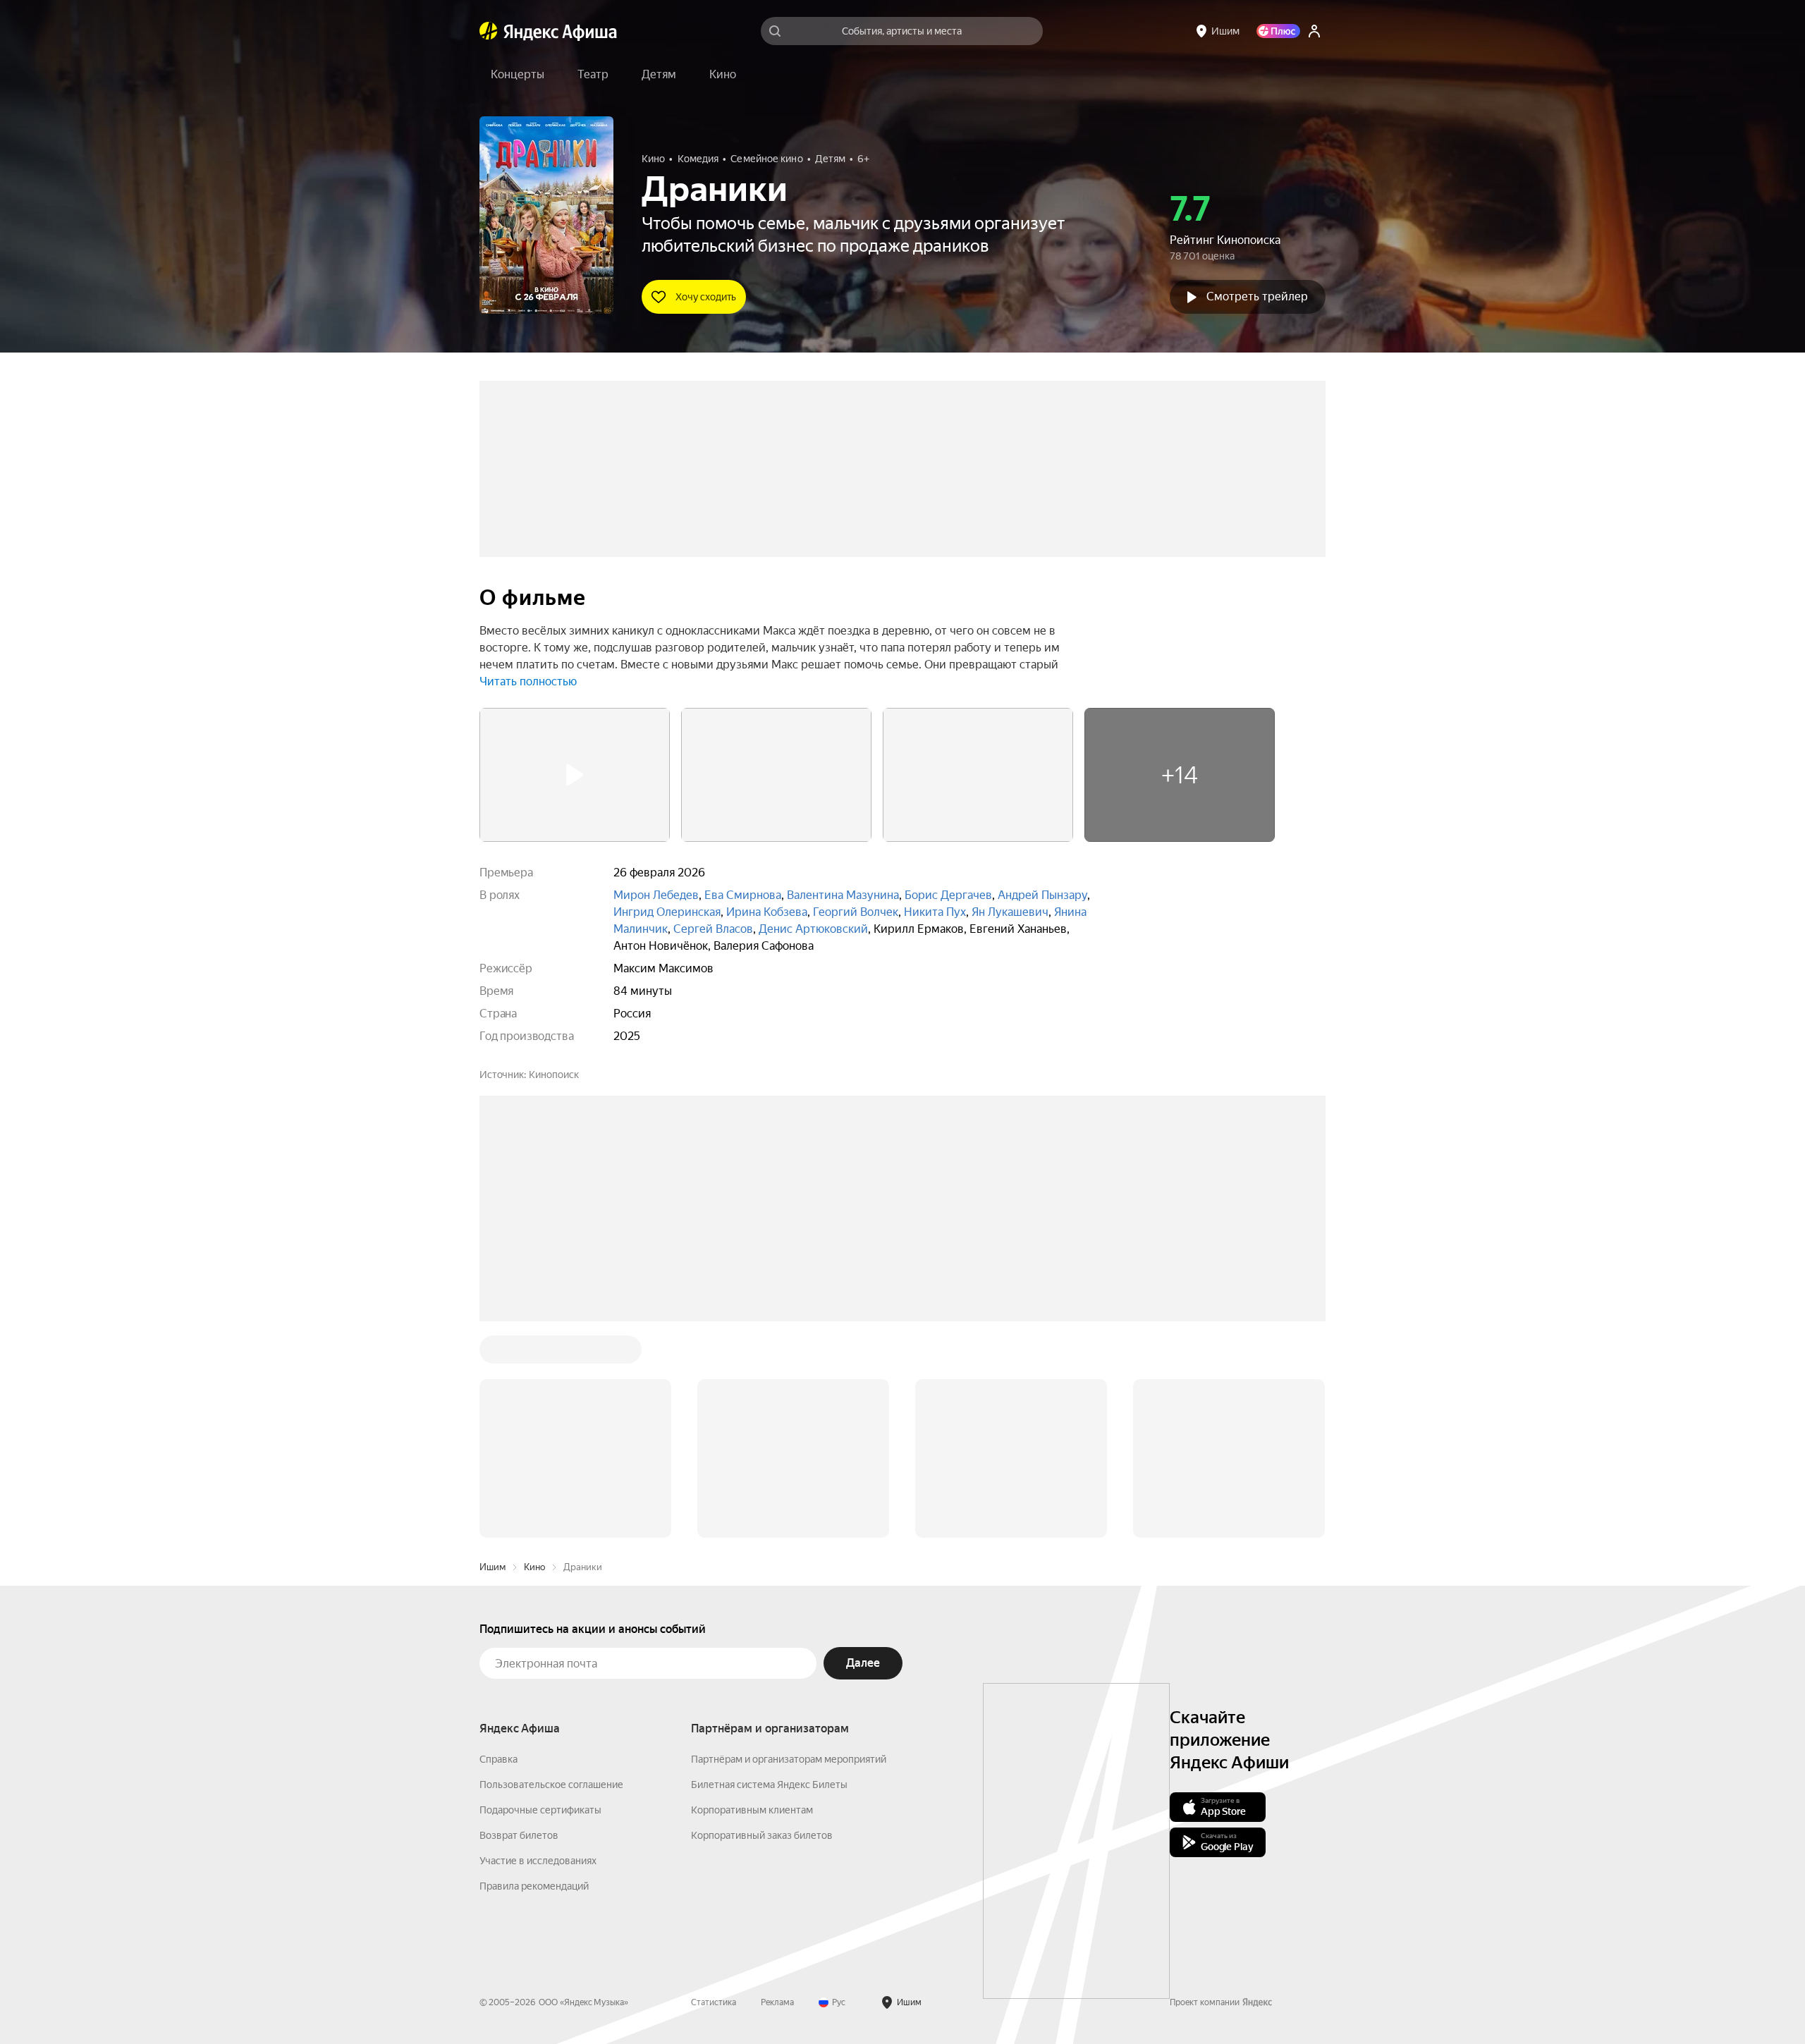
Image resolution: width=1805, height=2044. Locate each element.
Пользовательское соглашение (551, 1785)
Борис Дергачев (948, 895)
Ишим (492, 1567)
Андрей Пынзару (1042, 895)
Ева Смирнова (743, 895)
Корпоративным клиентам (752, 1810)
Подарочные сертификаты (540, 1810)
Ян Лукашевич (1010, 912)
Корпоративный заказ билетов (762, 1835)
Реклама (777, 2002)
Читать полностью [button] (528, 681)
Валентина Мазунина (843, 895)
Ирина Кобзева (767, 912)
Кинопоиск (554, 1075)
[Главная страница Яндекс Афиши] (489, 31)
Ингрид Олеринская (667, 912)
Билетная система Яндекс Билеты (769, 1785)
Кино (534, 1567)
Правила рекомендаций (534, 1886)
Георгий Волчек (856, 912)
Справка (498, 1759)
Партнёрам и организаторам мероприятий (789, 1759)
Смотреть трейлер (1257, 296)
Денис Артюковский (813, 929)
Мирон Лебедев (656, 895)
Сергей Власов (713, 929)
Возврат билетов (519, 1835)
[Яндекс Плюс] (1278, 31)
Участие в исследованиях (538, 1861)
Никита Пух (935, 912)
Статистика (714, 2002)
